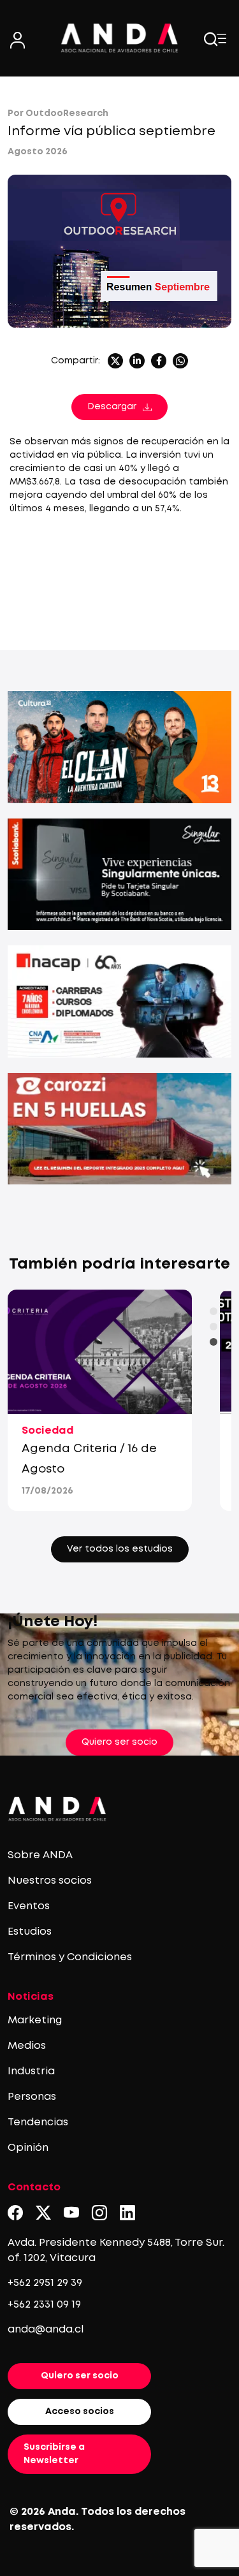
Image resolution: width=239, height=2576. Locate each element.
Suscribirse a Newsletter (54, 2454)
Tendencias (38, 2122)
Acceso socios (80, 2412)
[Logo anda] (120, 38)
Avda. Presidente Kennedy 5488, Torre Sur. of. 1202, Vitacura (116, 2251)
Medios (27, 2046)
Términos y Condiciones (70, 1957)
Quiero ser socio (119, 1742)
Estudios (30, 1932)
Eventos (29, 1906)
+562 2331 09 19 (44, 2305)
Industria (31, 2071)
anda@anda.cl (46, 2330)
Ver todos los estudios (120, 1549)
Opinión (28, 2148)
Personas (32, 2097)
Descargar (112, 407)
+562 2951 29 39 (45, 2283)
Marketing (35, 2020)
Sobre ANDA (40, 1855)
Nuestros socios (50, 1881)
